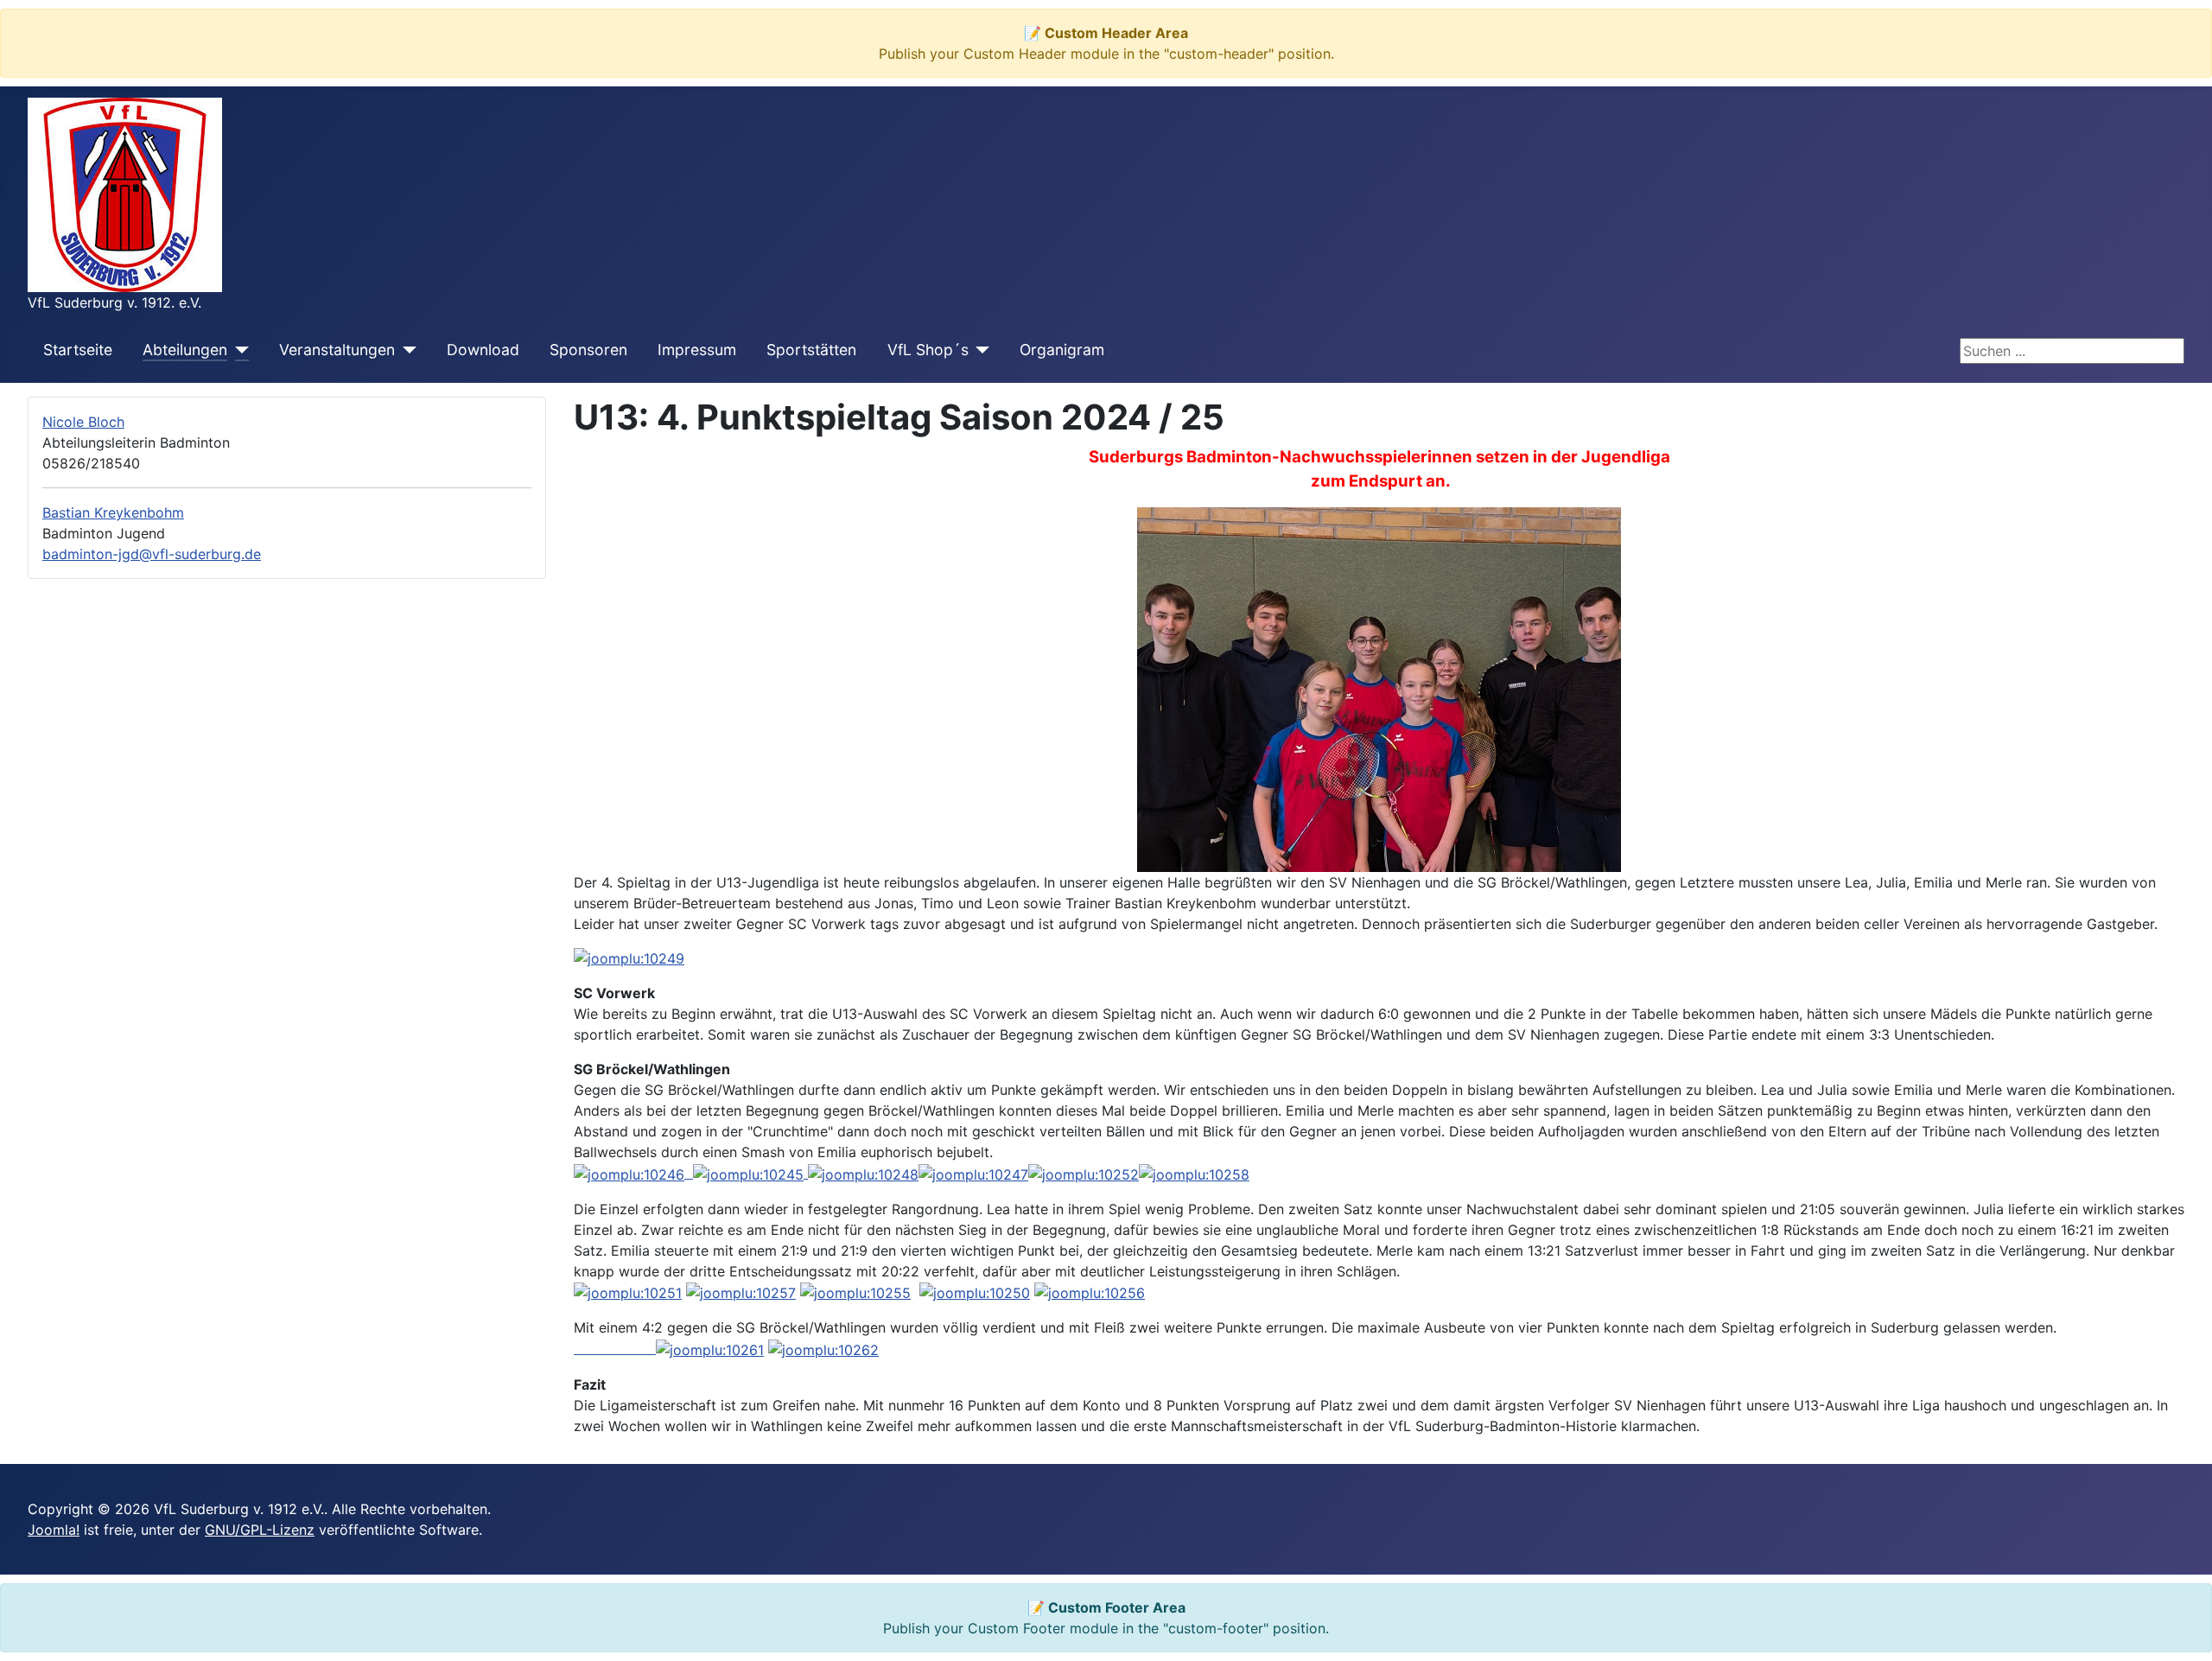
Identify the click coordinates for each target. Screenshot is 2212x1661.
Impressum (697, 350)
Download (483, 350)
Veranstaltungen (337, 350)
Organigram (1062, 350)
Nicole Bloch (83, 422)
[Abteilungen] (238, 350)
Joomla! (54, 1530)
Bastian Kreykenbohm (113, 512)
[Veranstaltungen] (406, 350)
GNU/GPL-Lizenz (260, 1530)
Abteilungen (185, 350)
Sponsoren (588, 350)
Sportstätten (811, 350)
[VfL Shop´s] (979, 350)
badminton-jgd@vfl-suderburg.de (152, 554)
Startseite (78, 350)
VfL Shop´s (928, 350)
